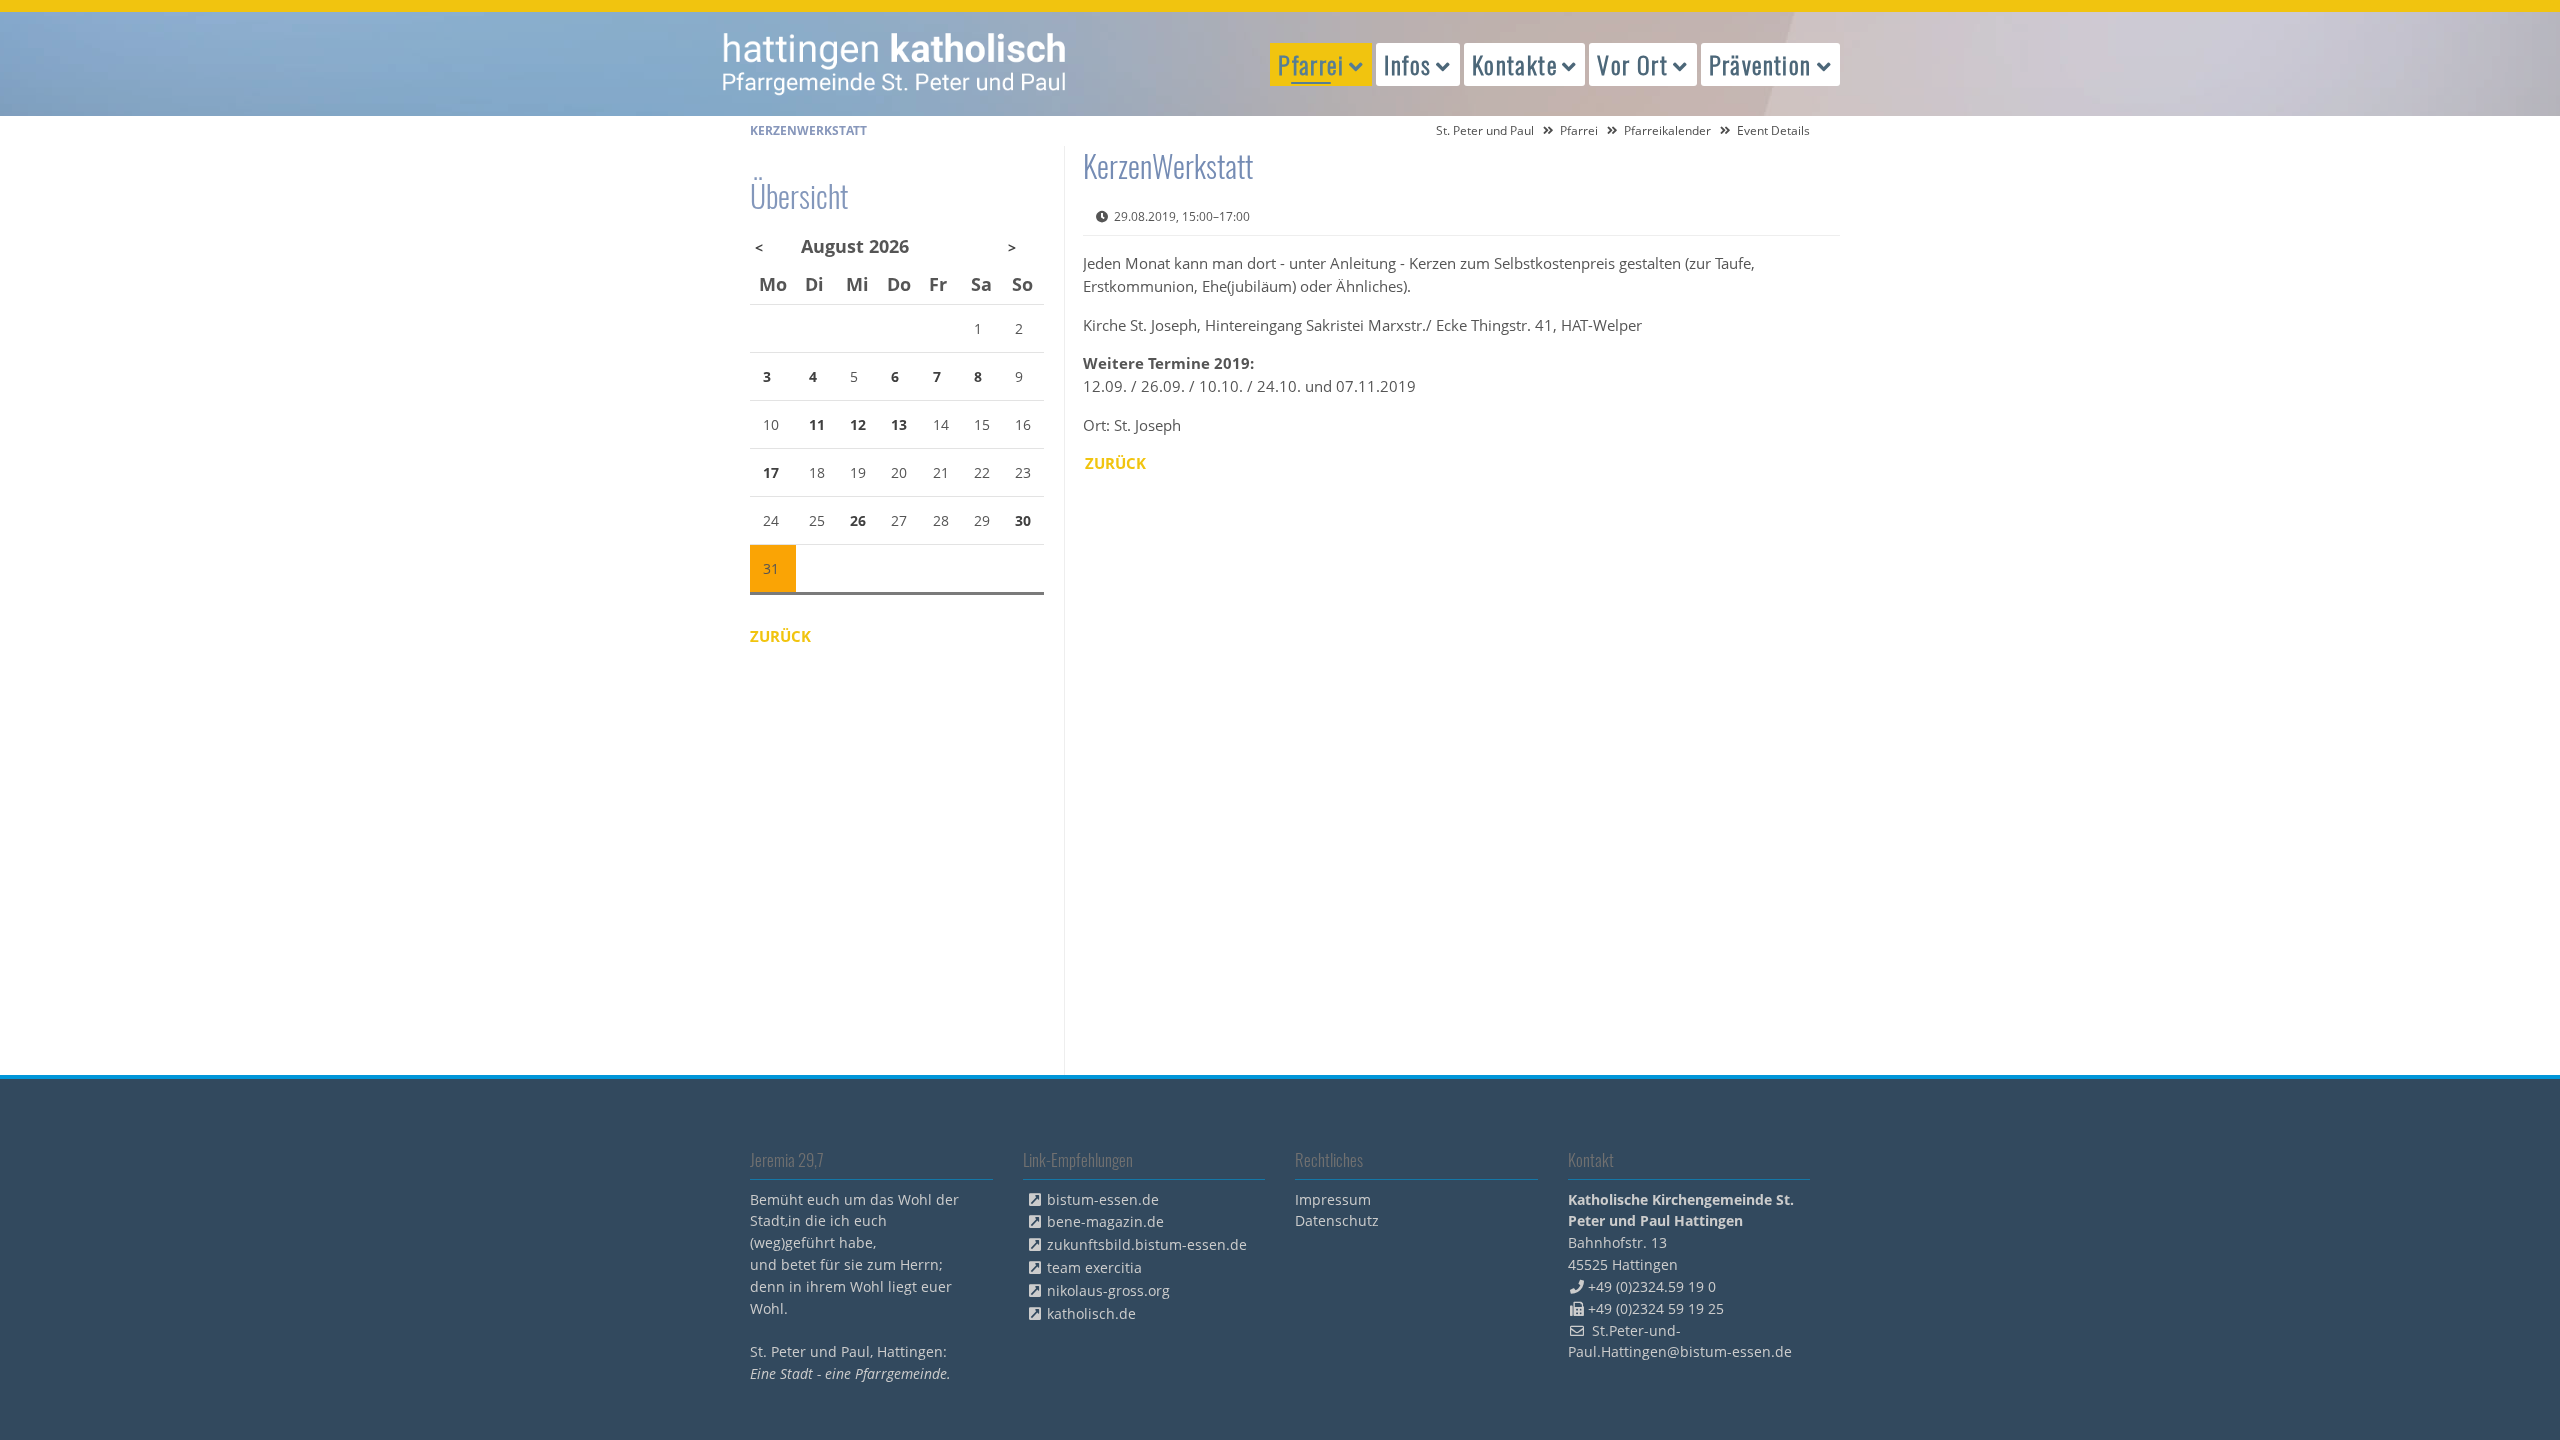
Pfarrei (1579, 130)
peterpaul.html (895, 64)
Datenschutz (1337, 1220)
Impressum (1333, 1199)
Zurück (1115, 463)
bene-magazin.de (1105, 1221)
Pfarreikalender (1667, 130)
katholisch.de (1091, 1313)
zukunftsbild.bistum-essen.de (1147, 1244)
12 (858, 424)
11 (817, 424)
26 (858, 520)
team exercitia (1094, 1267)
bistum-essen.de (1103, 1199)
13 (899, 424)
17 (771, 472)
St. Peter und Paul (1485, 130)
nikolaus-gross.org (1108, 1290)
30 (1023, 520)
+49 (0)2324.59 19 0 (1652, 1286)
